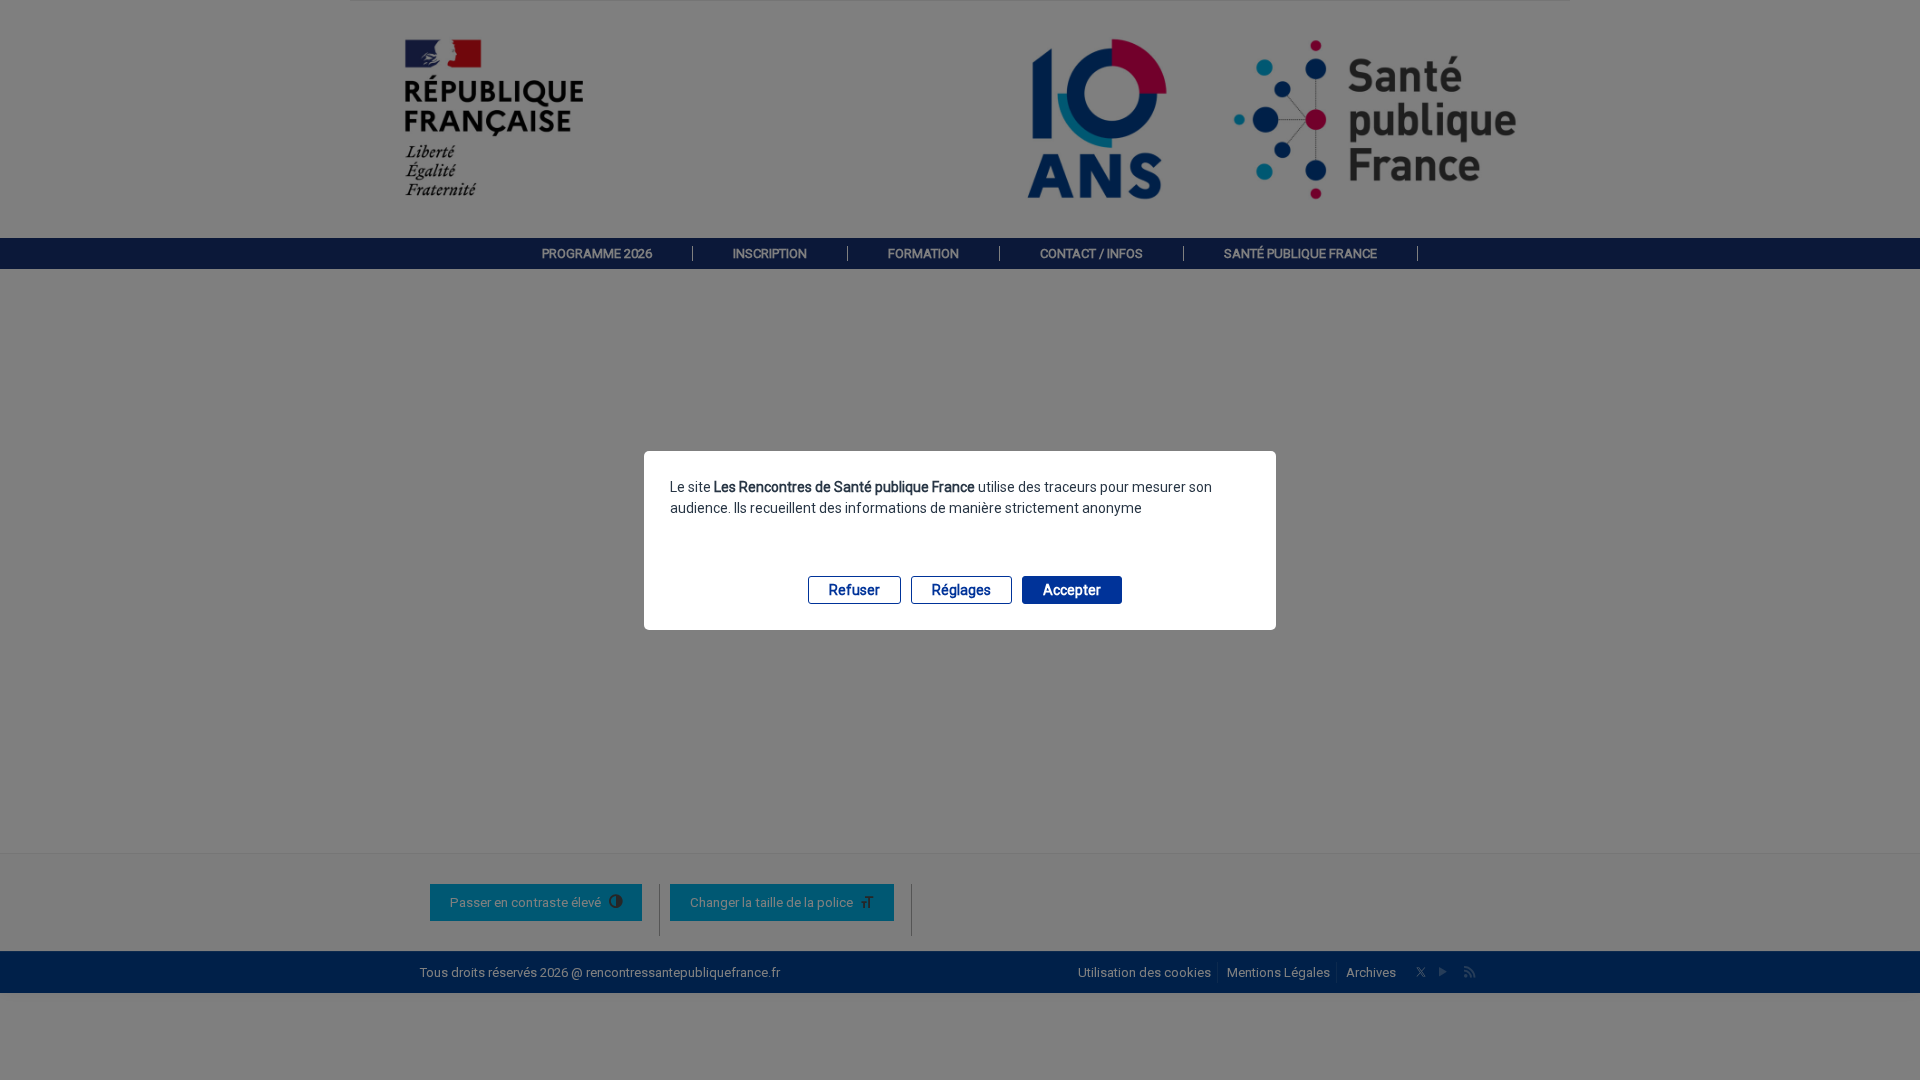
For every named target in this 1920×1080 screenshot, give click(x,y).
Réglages (961, 590)
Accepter (1072, 590)
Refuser (854, 590)
